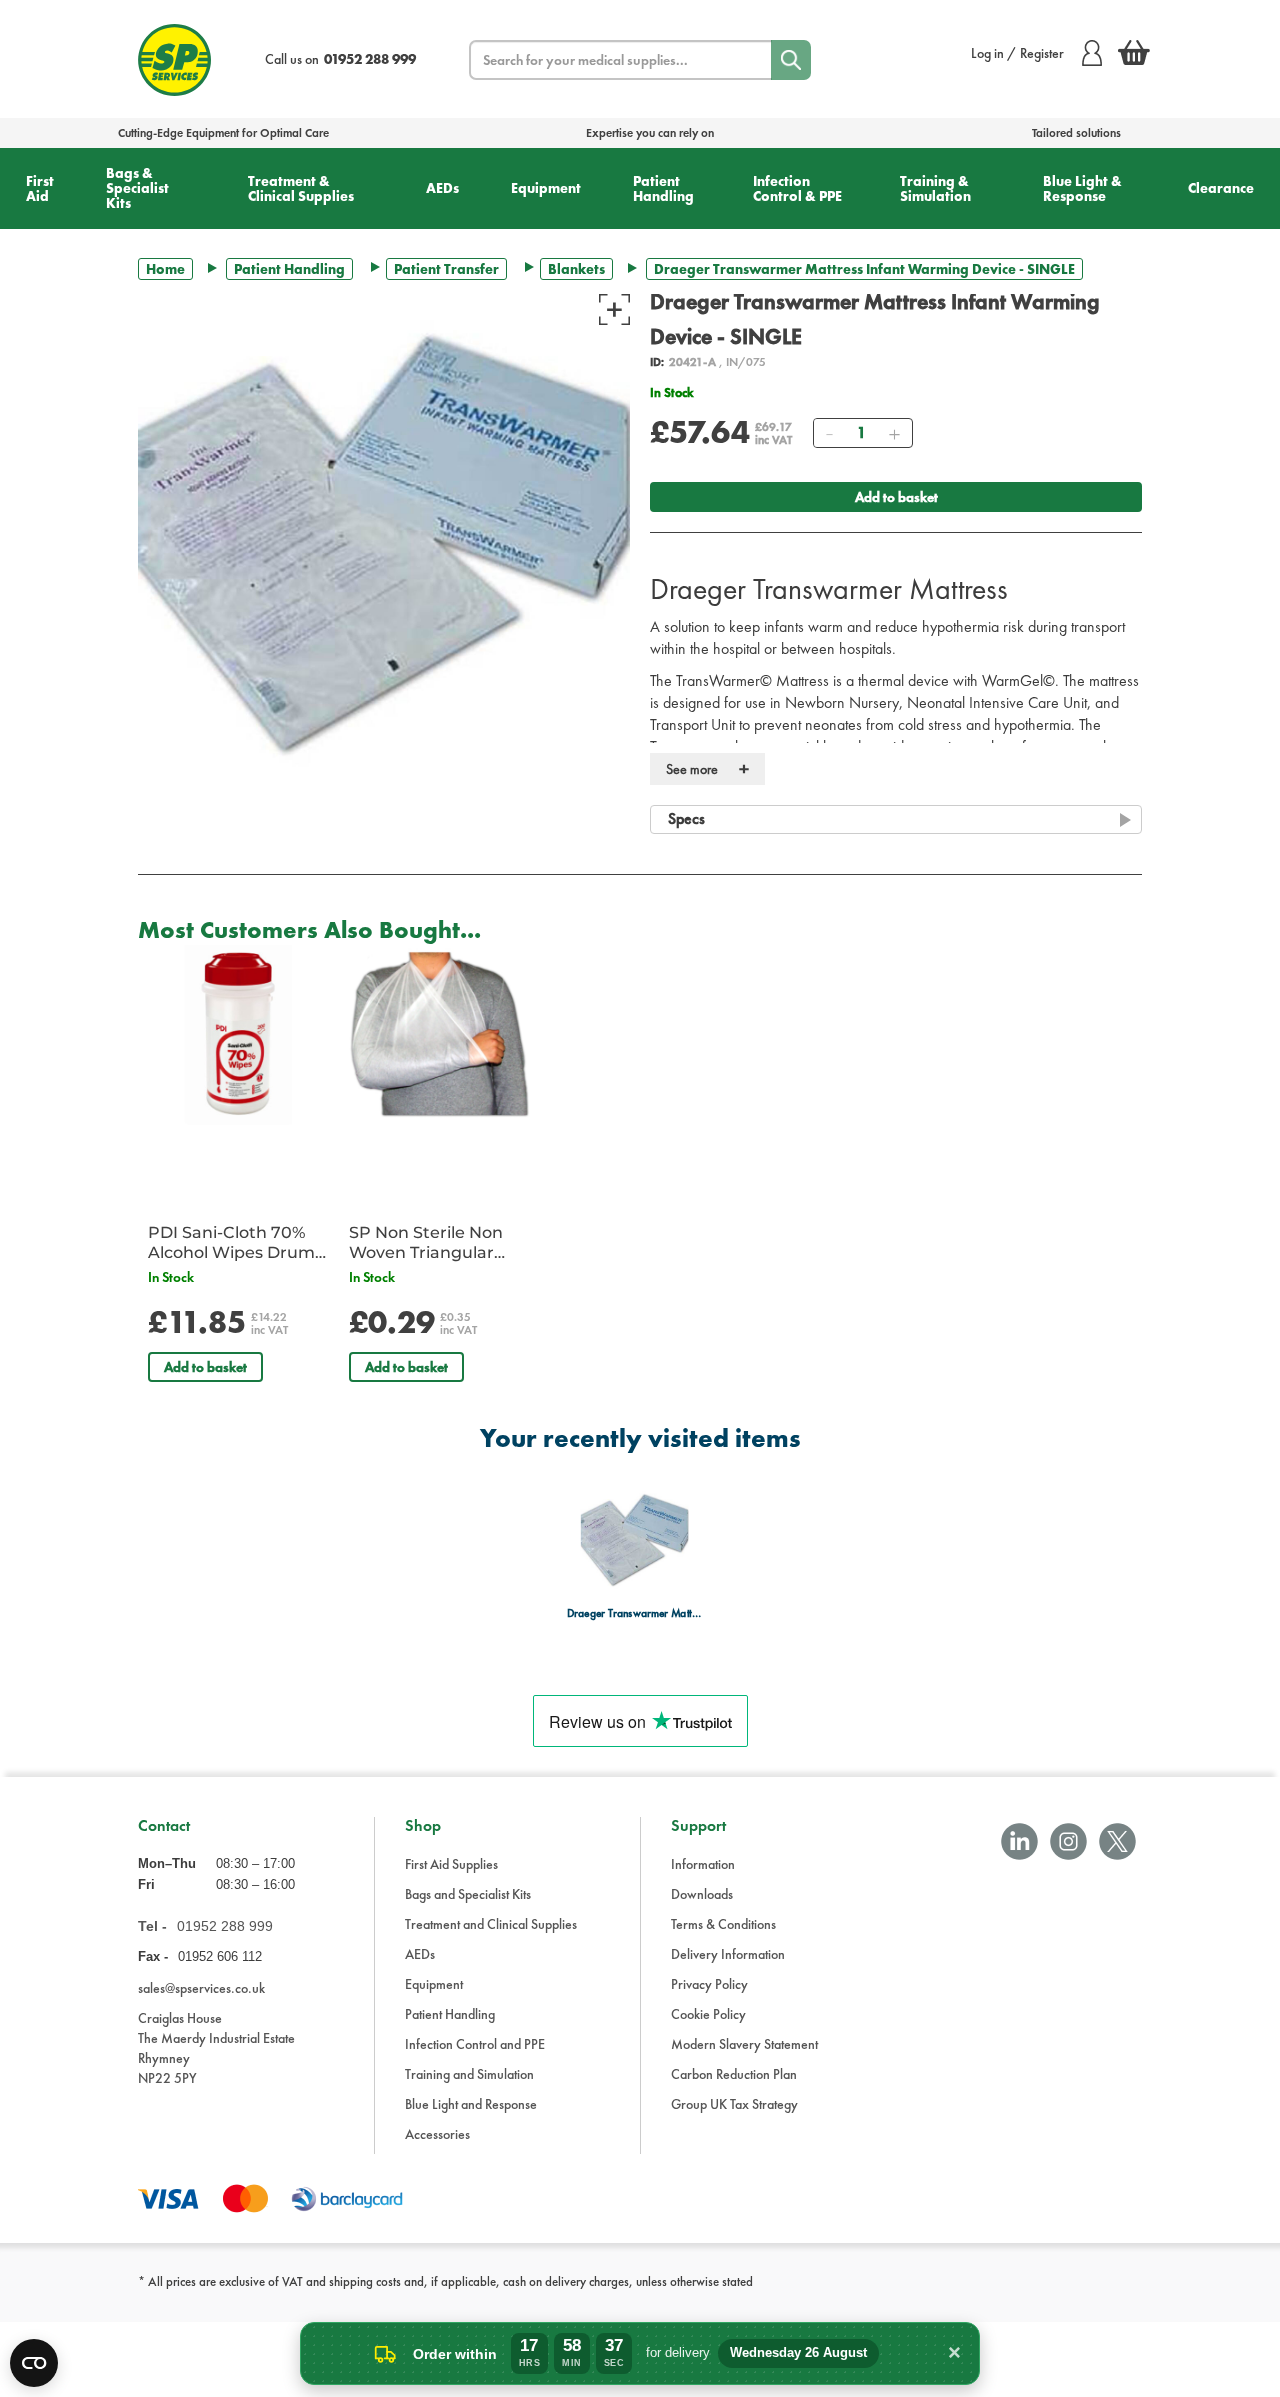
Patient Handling (663, 188)
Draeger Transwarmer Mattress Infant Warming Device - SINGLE (634, 1613)
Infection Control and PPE (475, 2044)
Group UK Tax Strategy (734, 2104)
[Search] (791, 60)
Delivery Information (728, 1954)
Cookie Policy (708, 2014)
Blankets (576, 269)
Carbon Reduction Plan (734, 2074)
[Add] (894, 433)
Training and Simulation (469, 2074)
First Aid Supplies (451, 1864)
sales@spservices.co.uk (201, 1988)
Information (703, 1864)
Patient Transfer (446, 269)
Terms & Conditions (723, 1924)
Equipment (546, 188)
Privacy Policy (709, 1984)
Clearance (1221, 188)
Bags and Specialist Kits (468, 1894)
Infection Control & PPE (797, 188)
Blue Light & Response (1082, 188)
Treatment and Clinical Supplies (491, 1924)
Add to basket (896, 497)
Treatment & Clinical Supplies (301, 188)
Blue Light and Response (471, 2104)
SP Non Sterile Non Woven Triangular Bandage (426, 1243)
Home (165, 269)
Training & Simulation (935, 188)
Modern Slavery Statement (744, 2044)
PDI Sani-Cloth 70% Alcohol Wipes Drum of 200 (231, 1243)
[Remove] (829, 433)
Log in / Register (1017, 53)
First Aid (40, 188)
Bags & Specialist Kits (137, 188)
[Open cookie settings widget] (34, 2363)
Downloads (702, 1894)
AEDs (442, 188)
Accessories (437, 2134)
